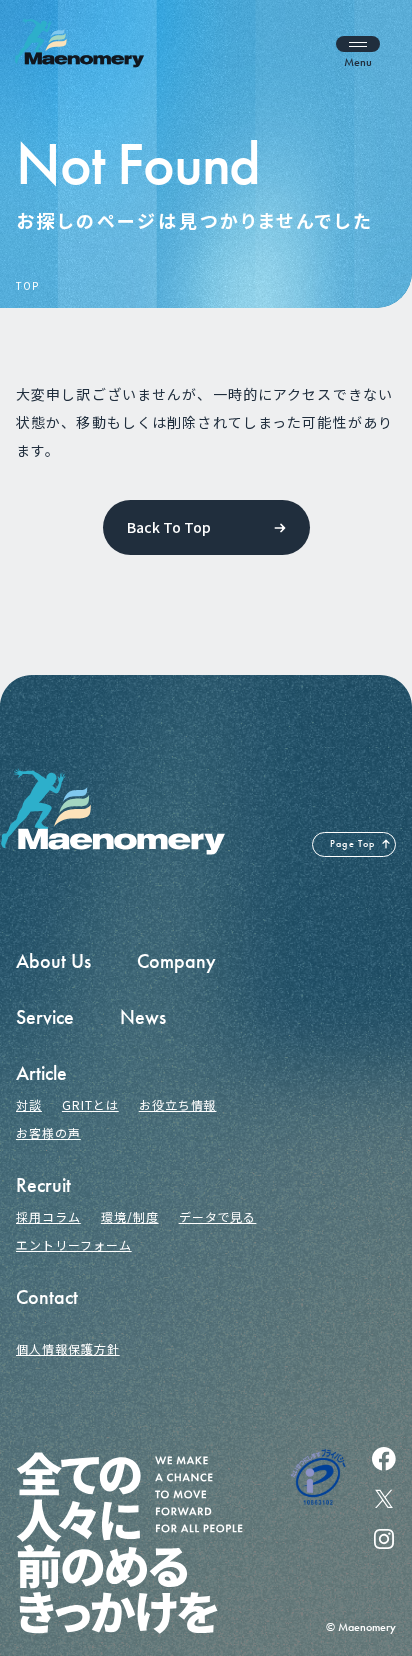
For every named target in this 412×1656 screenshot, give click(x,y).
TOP (27, 286)
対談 (29, 1104)
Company (176, 961)
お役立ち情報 (178, 1104)
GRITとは (90, 1104)
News (143, 1017)
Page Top (353, 844)
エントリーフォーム (74, 1244)
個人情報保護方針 (68, 1348)
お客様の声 (48, 1132)
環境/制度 (130, 1216)
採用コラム (48, 1216)
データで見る (218, 1216)
